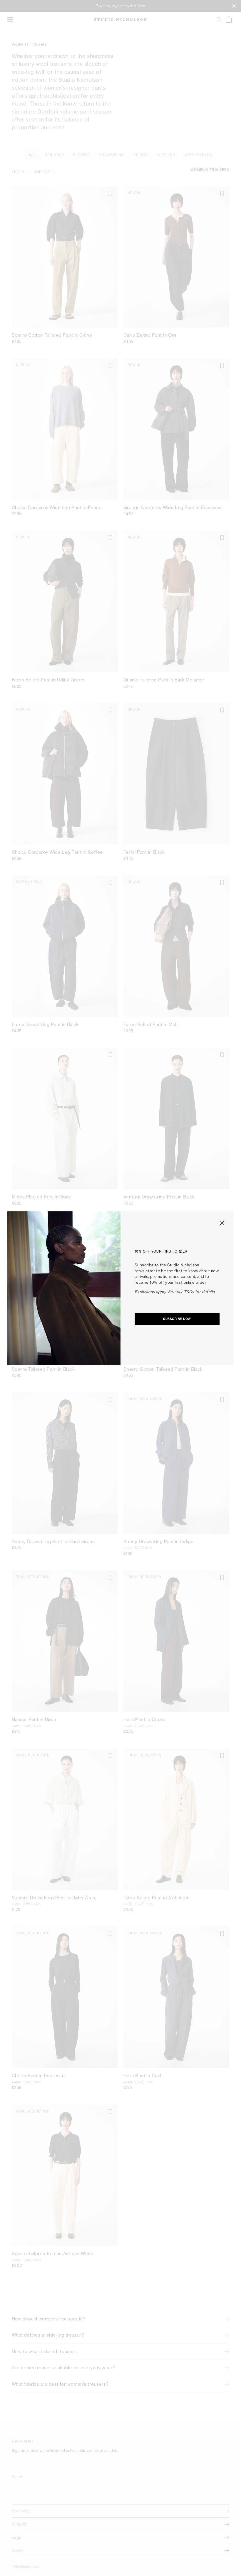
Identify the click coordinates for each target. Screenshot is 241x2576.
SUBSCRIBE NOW (177, 1319)
